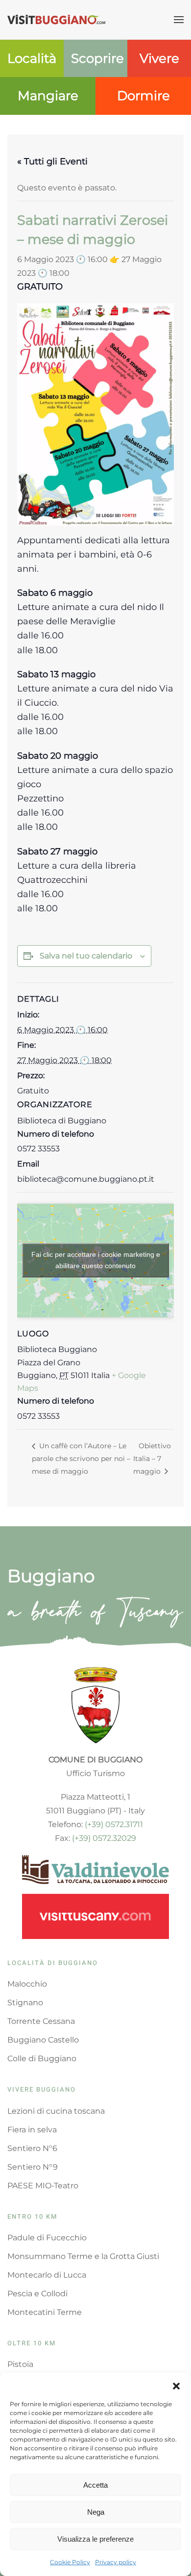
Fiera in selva (32, 2130)
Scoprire (97, 58)
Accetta (95, 2485)
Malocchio (27, 1984)
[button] (176, 2385)
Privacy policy (116, 2562)
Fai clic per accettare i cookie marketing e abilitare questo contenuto (96, 1260)
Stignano (25, 2003)
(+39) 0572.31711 (114, 1824)
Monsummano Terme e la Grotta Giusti (83, 2256)
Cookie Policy (70, 2562)
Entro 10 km (32, 2217)
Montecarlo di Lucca (47, 2275)
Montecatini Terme (45, 2312)
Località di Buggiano (53, 1963)
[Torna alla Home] (56, 20)
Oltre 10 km (32, 2343)
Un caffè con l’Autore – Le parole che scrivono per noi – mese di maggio (81, 1458)
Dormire (143, 96)
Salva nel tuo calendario (86, 956)
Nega (96, 2512)
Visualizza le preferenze (95, 2539)
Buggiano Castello (43, 2040)
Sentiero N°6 (32, 2148)
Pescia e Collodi (37, 2294)
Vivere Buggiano (42, 2089)
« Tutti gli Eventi (52, 161)
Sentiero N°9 (33, 2167)
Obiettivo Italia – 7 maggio (152, 1458)
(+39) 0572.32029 (104, 1838)
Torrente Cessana (41, 2021)
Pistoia (20, 2364)
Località (32, 58)
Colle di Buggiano (42, 2058)
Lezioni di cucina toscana (56, 2111)
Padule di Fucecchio (47, 2238)
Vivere (159, 58)
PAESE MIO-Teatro (43, 2186)
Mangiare (48, 96)
